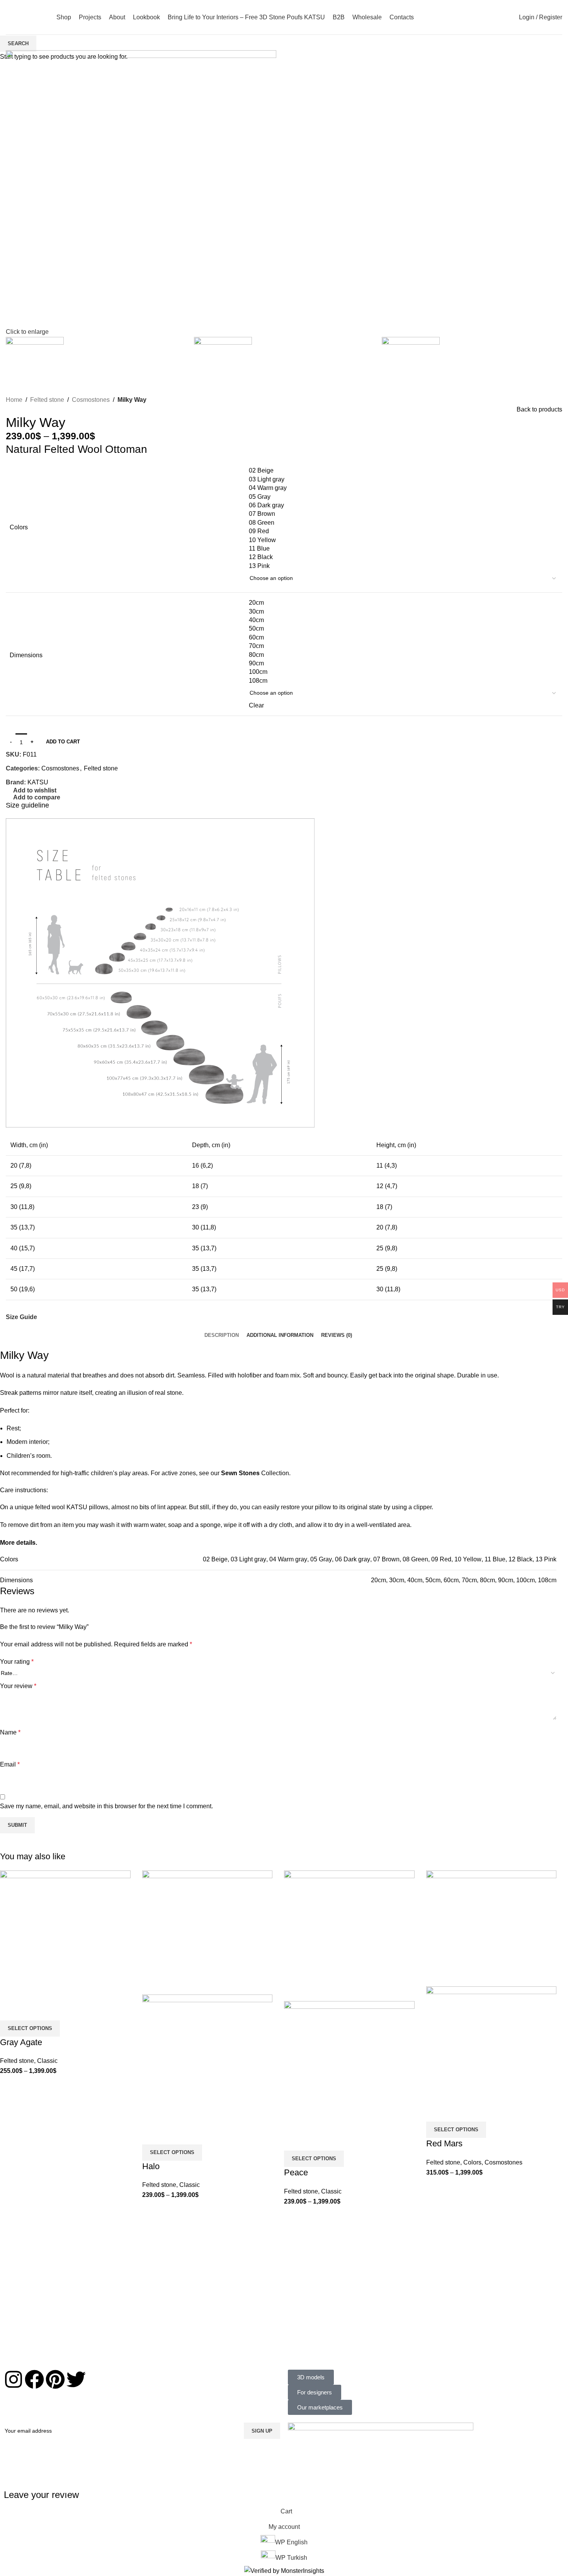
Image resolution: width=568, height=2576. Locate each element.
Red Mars (444, 2143)
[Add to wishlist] (10, 2011)
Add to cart (63, 742)
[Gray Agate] (65, 1935)
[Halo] (207, 1932)
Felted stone (17, 2061)
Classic (47, 2061)
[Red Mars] (491, 1928)
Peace (296, 2172)
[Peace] (349, 1935)
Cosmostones (503, 2162)
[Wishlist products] (481, 17)
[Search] (468, 17)
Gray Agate (21, 2042)
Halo (151, 2166)
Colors (472, 2162)
